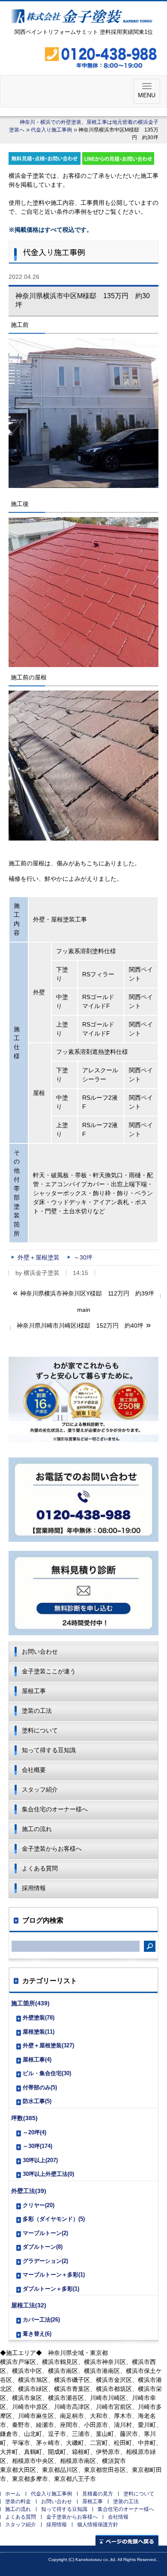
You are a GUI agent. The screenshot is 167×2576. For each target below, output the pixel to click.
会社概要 (34, 1770)
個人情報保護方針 (98, 2525)
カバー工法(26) (41, 2320)
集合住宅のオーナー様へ (55, 1809)
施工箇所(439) (30, 2003)
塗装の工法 (37, 1711)
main (84, 1310)
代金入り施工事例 (51, 130)
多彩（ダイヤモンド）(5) (54, 2219)
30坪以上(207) (40, 2160)
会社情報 (118, 2517)
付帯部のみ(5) (40, 2087)
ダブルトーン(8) (43, 2247)
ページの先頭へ (127, 2540)
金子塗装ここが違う (49, 1671)
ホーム (13, 2494)
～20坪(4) (34, 2132)
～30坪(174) (37, 2146)
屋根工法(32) (29, 2305)
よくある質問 (40, 1868)
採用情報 (34, 1888)
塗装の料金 (18, 2501)
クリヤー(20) (39, 2205)
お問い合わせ (40, 1652)
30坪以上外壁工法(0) (48, 2174)
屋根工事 (34, 1691)
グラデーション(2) (45, 2261)
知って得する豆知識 (49, 1750)
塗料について (40, 1730)
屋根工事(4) (37, 2060)
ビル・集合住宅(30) (47, 2073)
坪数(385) (24, 2118)
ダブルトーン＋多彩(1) (51, 2289)
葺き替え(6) (37, 2334)
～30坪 (83, 1257)
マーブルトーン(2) (45, 2233)
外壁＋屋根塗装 (39, 1257)
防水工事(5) (37, 2101)
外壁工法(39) (29, 2191)
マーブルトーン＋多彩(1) (54, 2275)
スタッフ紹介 (40, 1789)
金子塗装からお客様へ (52, 1849)
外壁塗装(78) (39, 2018)
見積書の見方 (98, 2494)
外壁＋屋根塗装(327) (48, 2045)
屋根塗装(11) (39, 2032)
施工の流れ (37, 1829)
